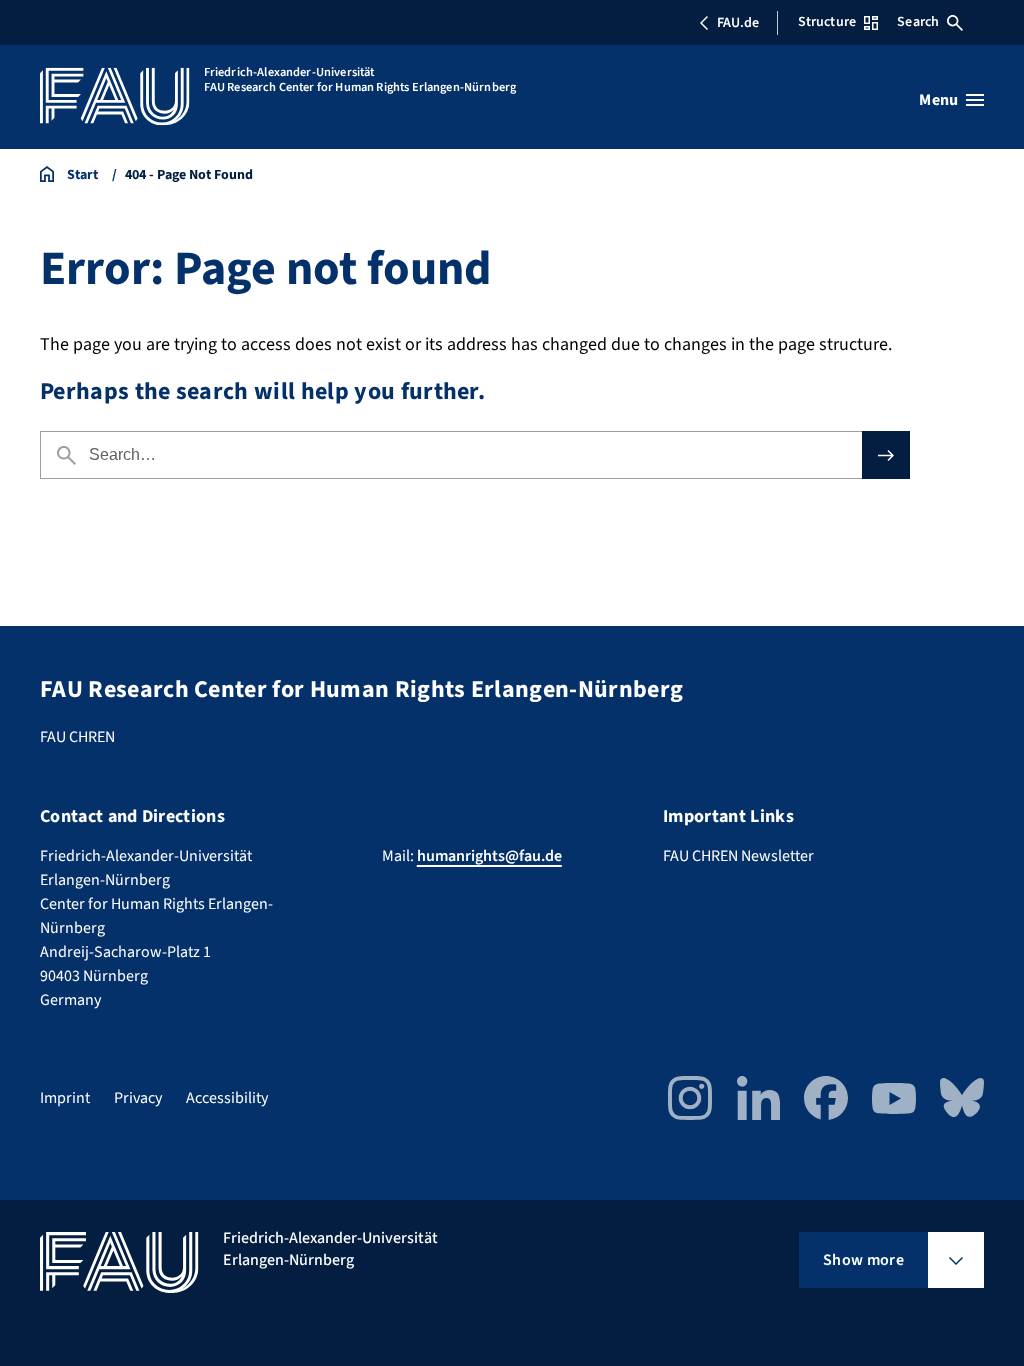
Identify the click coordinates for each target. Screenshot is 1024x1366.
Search (918, 22)
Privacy (138, 1098)
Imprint (65, 1098)
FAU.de (738, 23)
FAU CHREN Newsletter (738, 856)
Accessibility (227, 1098)
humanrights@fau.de (489, 856)
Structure (827, 22)
